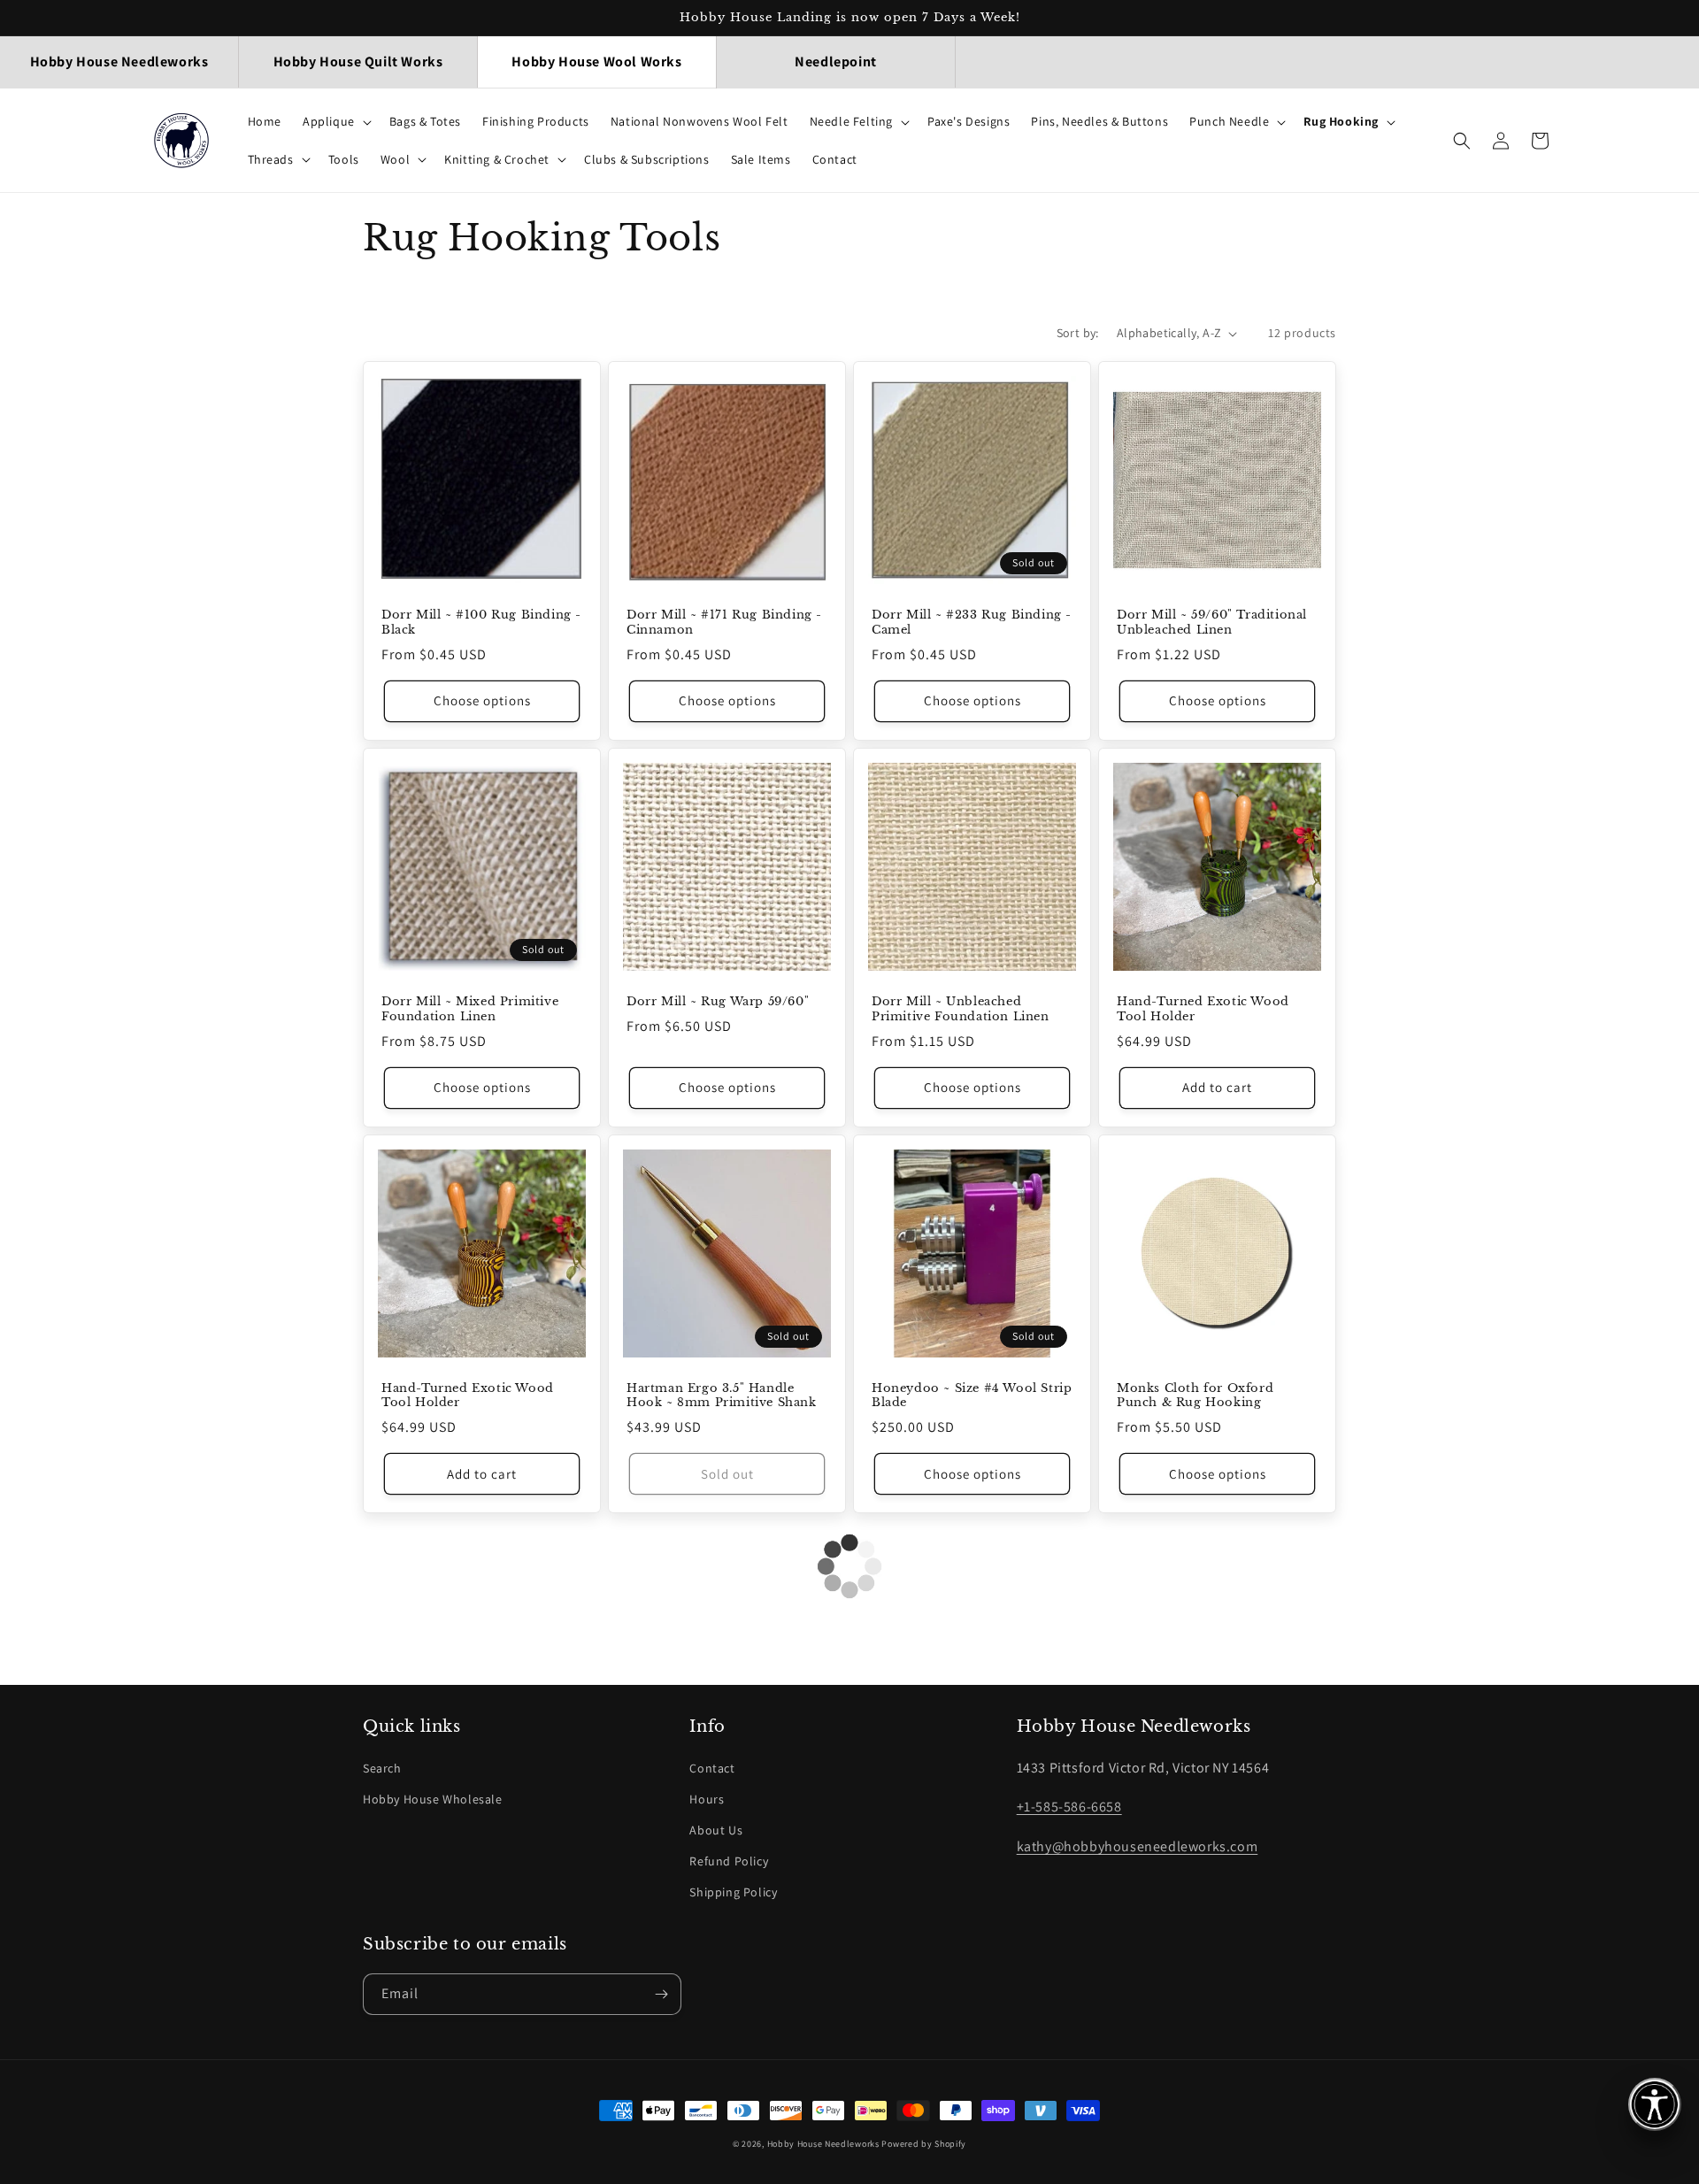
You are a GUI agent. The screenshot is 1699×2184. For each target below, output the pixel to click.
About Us (716, 1830)
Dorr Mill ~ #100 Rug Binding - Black (481, 623)
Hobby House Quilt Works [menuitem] (358, 62)
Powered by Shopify (924, 2144)
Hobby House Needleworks (823, 2144)
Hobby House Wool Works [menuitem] (596, 62)
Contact (712, 1768)
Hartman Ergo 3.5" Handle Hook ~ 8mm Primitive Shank (722, 1396)
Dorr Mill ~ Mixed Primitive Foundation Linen (470, 1009)
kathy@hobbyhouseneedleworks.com (1138, 1846)
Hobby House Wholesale (433, 1799)
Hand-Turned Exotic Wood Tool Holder (1203, 1009)
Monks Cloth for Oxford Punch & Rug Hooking (1195, 1396)
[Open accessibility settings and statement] (1655, 2104)
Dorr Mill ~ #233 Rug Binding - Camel (972, 623)
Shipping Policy (733, 1892)
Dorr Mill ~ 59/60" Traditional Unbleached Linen (1212, 623)
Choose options (482, 700)
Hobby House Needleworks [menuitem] (119, 62)
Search (382, 1768)
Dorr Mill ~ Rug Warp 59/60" (718, 1002)
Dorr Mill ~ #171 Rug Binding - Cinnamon (724, 623)
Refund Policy (729, 1861)
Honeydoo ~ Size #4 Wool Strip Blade (972, 1396)
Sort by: (1078, 333)
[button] (335, 121)
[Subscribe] (661, 1994)
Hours (707, 1799)
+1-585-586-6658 (1069, 1807)
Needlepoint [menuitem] (836, 62)
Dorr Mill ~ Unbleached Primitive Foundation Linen (961, 1009)
